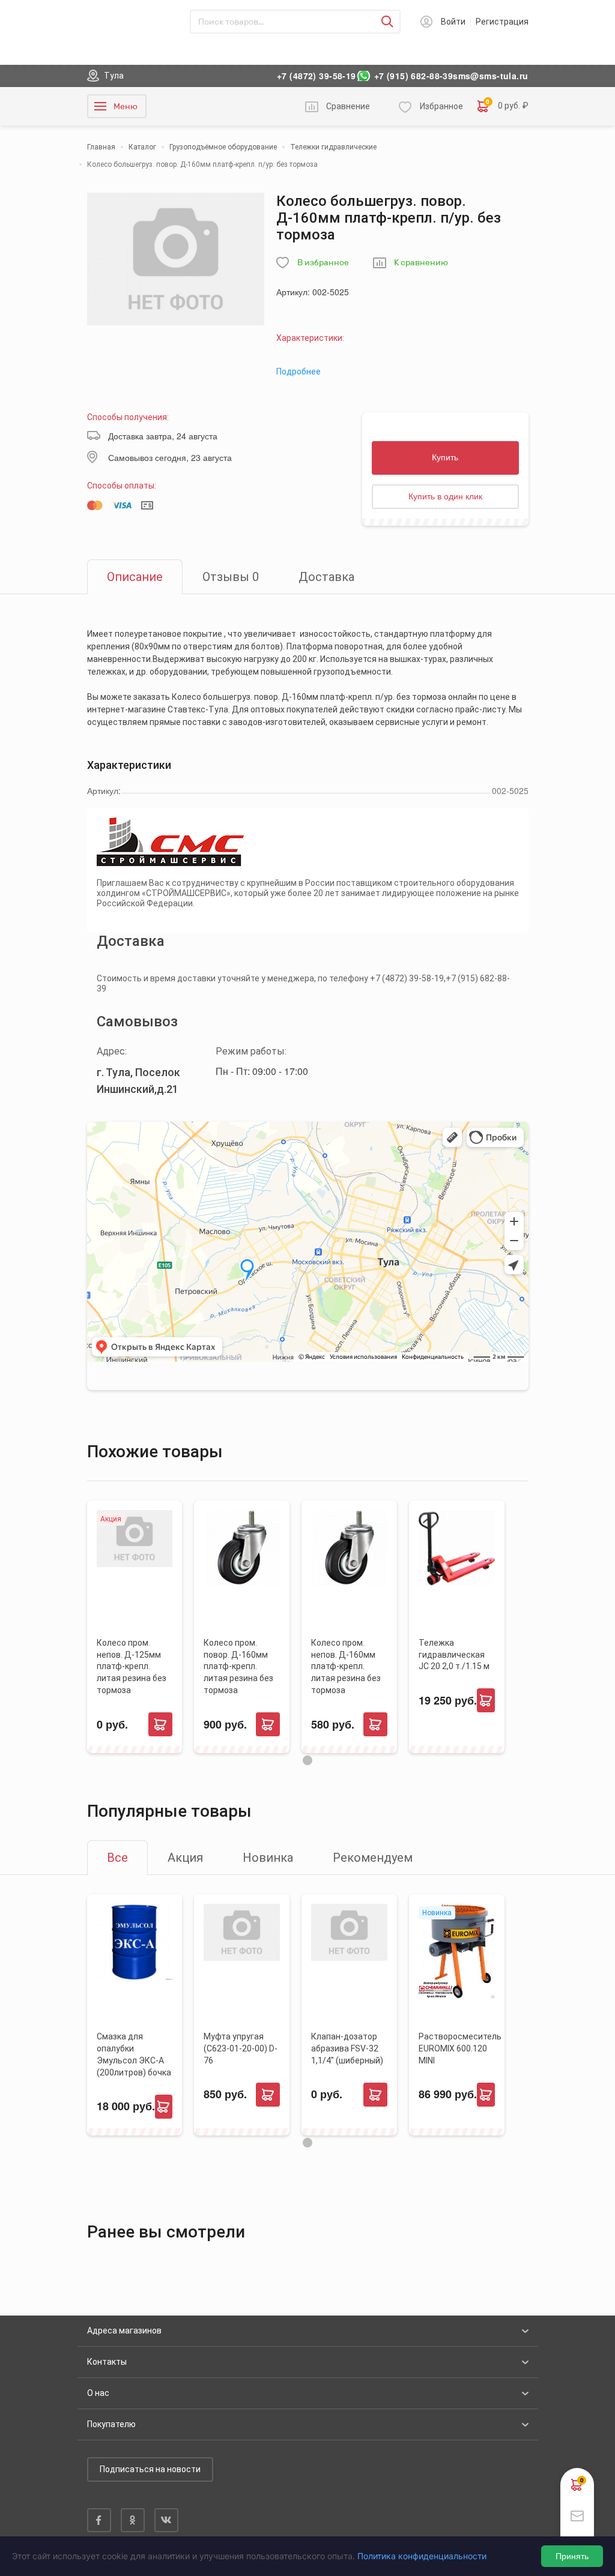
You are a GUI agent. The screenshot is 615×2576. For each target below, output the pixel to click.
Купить (445, 457)
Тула (114, 76)
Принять (572, 2556)
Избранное (441, 106)
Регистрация (502, 22)
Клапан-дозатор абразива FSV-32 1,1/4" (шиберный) (347, 2048)
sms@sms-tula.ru (490, 76)
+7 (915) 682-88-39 (414, 76)
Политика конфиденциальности (422, 2556)
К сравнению (421, 263)
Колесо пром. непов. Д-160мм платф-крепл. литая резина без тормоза (346, 1667)
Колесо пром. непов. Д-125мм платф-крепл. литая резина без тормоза (132, 1667)
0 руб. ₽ (507, 105)
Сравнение (348, 106)
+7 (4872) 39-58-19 (317, 76)
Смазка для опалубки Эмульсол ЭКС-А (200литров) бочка (134, 2054)
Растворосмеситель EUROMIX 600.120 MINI (460, 2048)
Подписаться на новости (150, 2469)
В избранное (323, 263)
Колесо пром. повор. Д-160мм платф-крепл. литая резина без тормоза (238, 1667)
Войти (453, 22)
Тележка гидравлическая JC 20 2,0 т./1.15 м (454, 1655)
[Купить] (160, 1724)
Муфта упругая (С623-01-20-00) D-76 (241, 2048)
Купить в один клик (445, 496)
